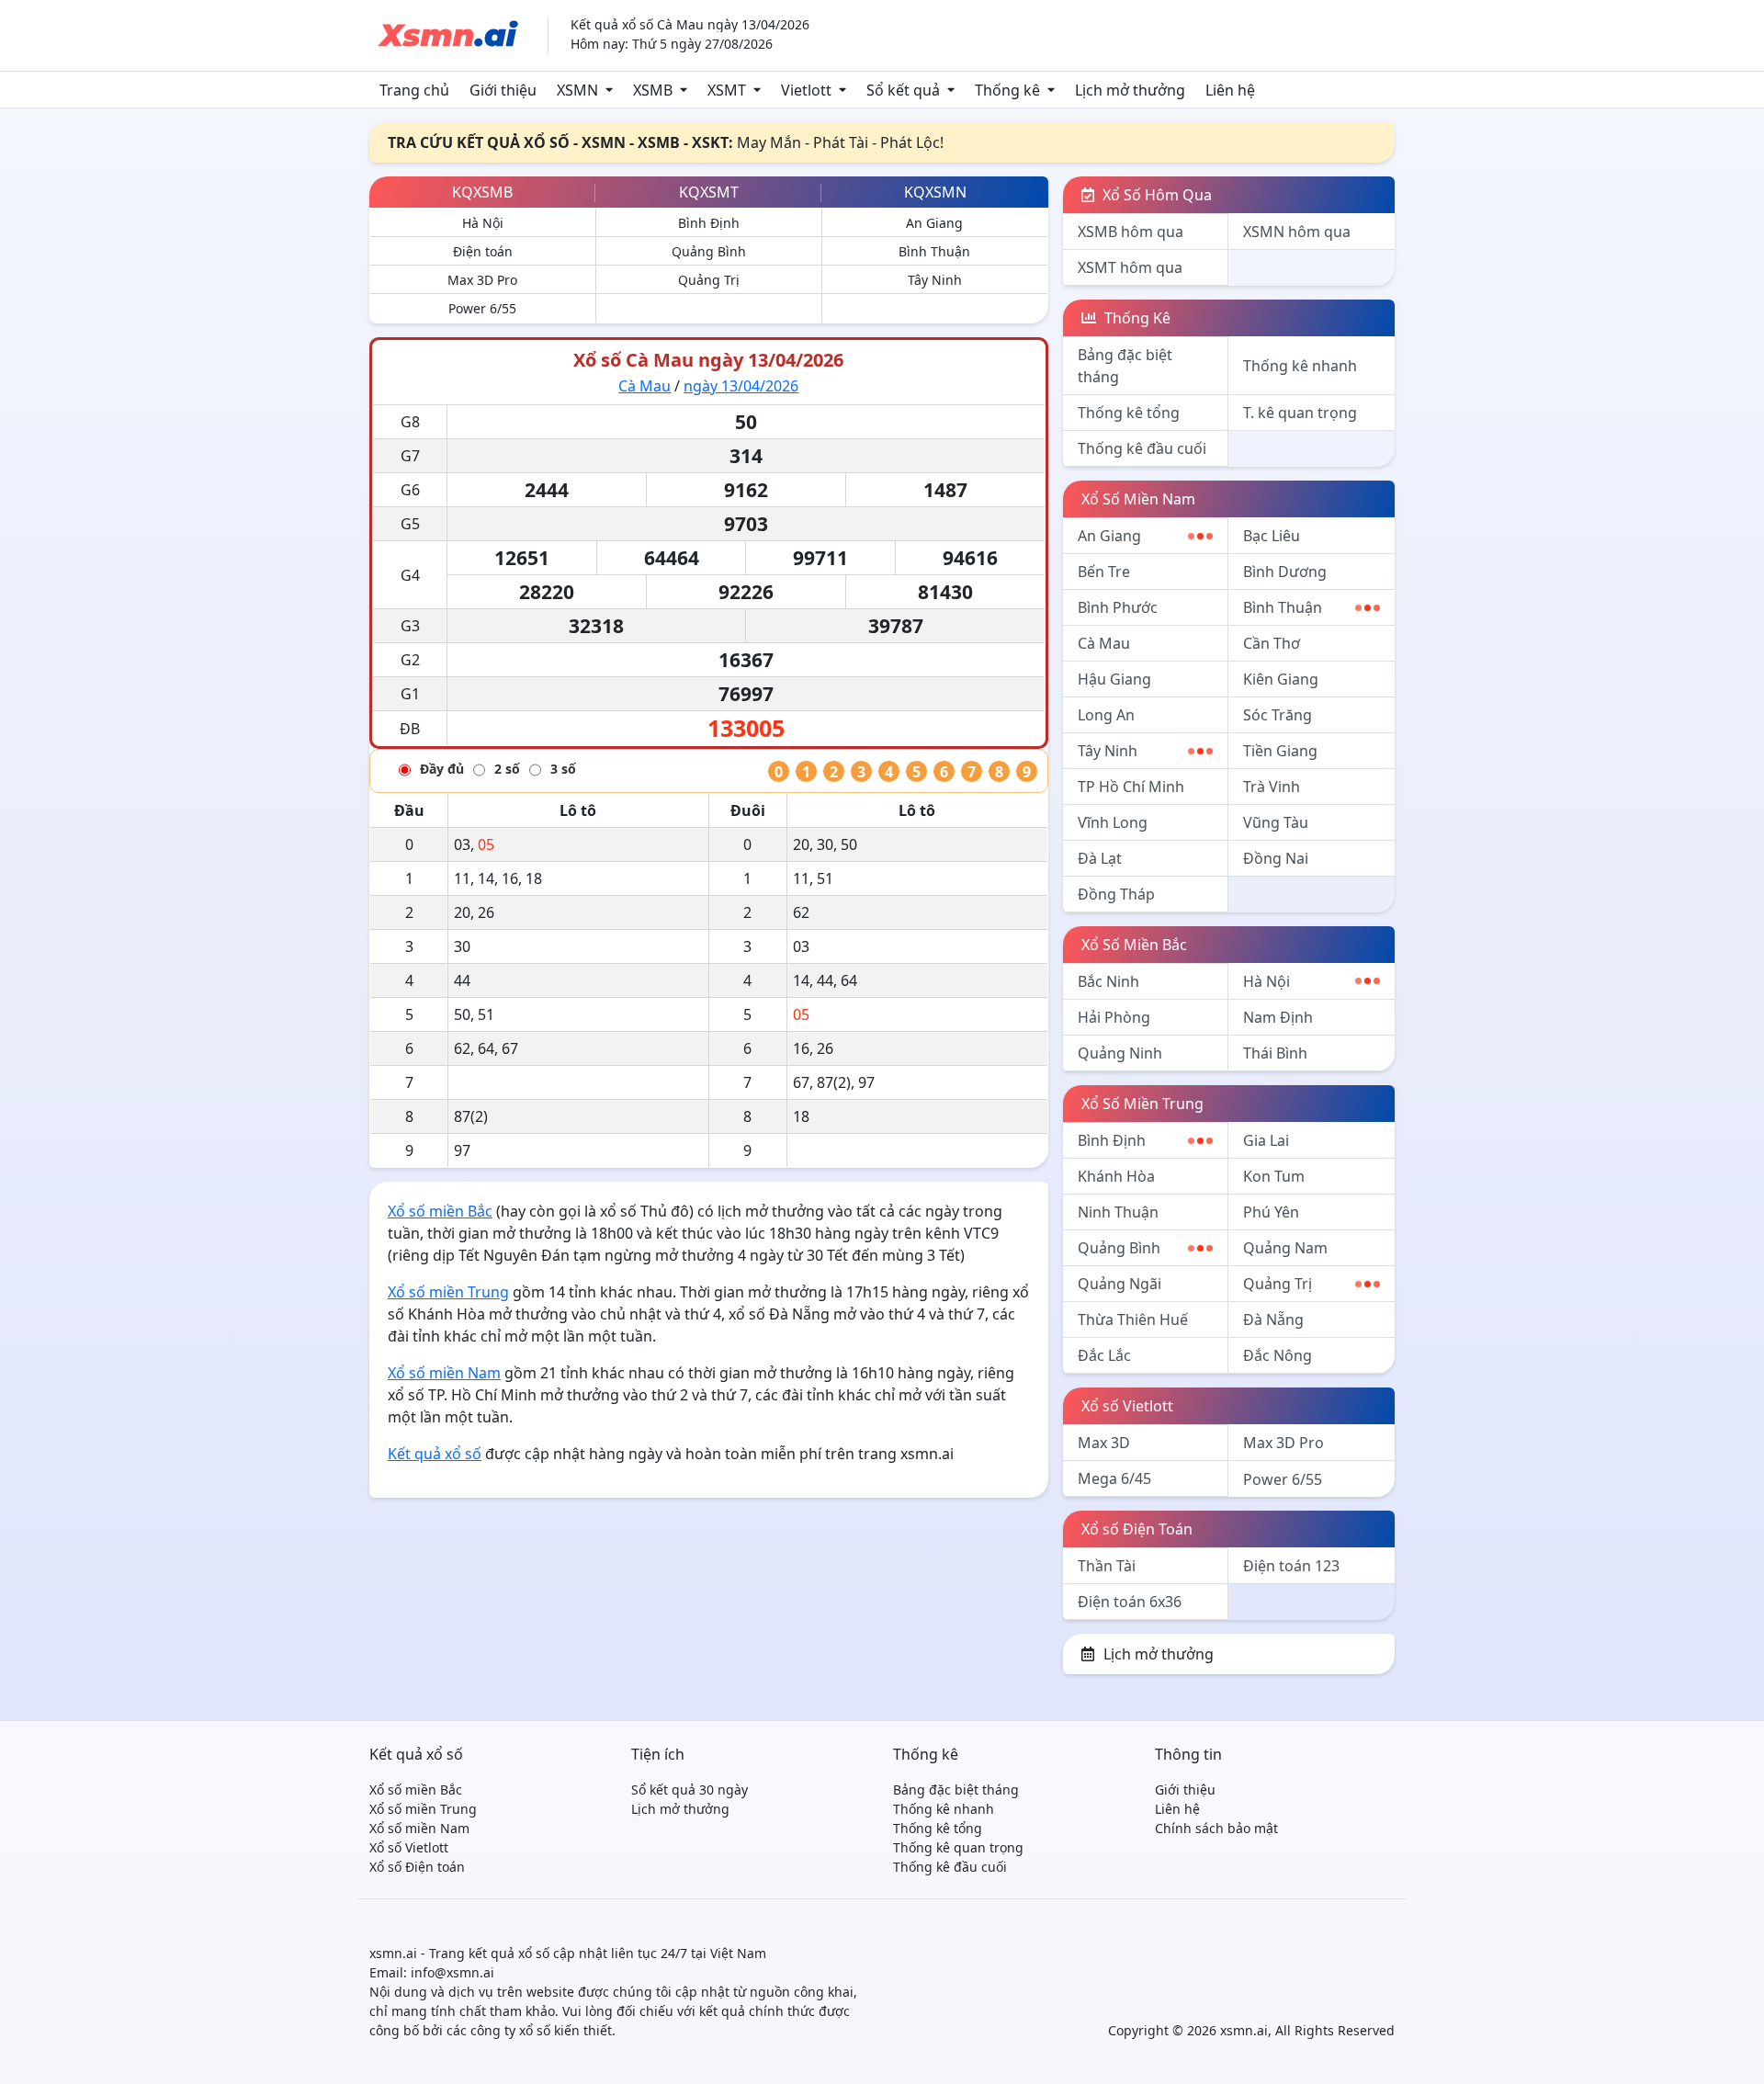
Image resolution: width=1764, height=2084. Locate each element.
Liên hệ (1230, 90)
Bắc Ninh (1108, 981)
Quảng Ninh (1120, 1053)
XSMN (577, 90)
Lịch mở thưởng (1130, 90)
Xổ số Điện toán (417, 1867)
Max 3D (1104, 1443)
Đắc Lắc (1104, 1355)
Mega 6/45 (1114, 1478)
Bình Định (709, 223)
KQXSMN (935, 192)
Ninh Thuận (1118, 1212)
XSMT (727, 90)
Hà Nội (483, 223)
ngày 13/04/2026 (741, 386)
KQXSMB (482, 192)
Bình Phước (1118, 607)
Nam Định (1278, 1017)
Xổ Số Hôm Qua (1155, 195)
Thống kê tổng (1129, 413)
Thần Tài (1107, 1566)
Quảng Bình (709, 251)
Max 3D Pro (482, 280)
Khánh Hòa (1116, 1176)
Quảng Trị (709, 280)
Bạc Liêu (1272, 536)
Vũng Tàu (1276, 822)
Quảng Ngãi (1119, 1284)
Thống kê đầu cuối (1142, 448)
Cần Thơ (1272, 643)
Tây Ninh (935, 280)
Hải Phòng (1114, 1017)
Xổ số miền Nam (444, 1373)
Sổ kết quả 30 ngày (690, 1790)
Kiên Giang (1281, 679)
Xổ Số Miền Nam (1138, 499)
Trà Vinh (1272, 787)
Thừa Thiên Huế (1133, 1319)
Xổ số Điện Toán (1137, 1529)
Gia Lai (1266, 1140)
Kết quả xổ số (435, 1454)
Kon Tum (1274, 1176)
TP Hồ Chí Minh (1131, 787)
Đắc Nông (1278, 1355)
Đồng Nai (1276, 858)
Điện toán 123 (1291, 1566)
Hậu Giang (1114, 679)
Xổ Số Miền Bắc (1134, 945)
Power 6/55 (482, 308)
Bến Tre (1104, 572)
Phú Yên (1271, 1212)
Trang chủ (414, 90)
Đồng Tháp (1116, 894)
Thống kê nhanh (1300, 366)
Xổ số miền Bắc (440, 1211)
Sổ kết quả (903, 90)
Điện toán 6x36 (1130, 1602)
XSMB (653, 90)
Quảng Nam (1285, 1248)
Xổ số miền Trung (448, 1292)
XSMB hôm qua (1131, 232)
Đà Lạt (1100, 858)
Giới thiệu (503, 90)
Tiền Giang (1280, 751)
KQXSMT (709, 192)
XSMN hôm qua (1297, 232)
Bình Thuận (934, 251)
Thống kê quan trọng (958, 1847)
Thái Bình (1275, 1053)
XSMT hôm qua (1130, 267)
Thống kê (1007, 90)
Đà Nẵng (1273, 1319)
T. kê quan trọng (1300, 413)
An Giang (934, 223)
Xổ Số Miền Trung (1142, 1104)
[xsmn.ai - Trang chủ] (447, 34)
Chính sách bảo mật (1216, 1828)
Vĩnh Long (1113, 822)
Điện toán (483, 251)
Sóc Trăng (1278, 715)
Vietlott (806, 90)
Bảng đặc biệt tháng (1125, 366)
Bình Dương (1285, 572)
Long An (1106, 715)
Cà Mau (645, 386)
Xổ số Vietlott (1127, 1406)
